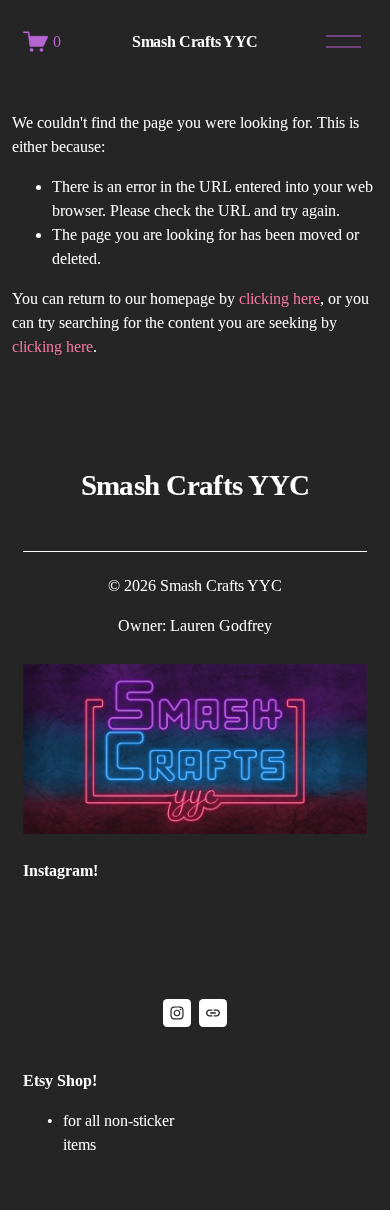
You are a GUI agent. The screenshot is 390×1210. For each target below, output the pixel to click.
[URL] (213, 1013)
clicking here (279, 298)
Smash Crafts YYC (195, 41)
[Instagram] (177, 1013)
